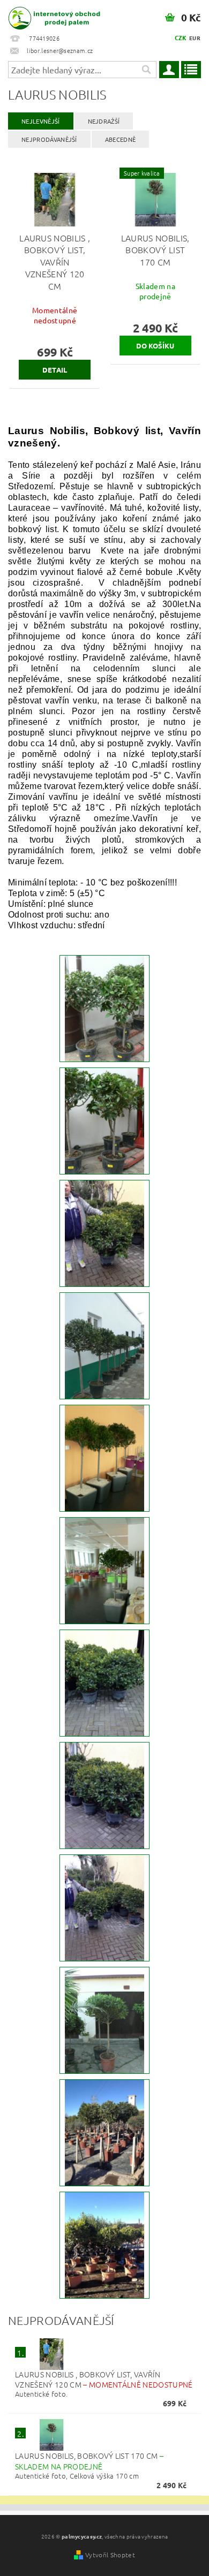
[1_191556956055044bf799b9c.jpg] (105, 1907)
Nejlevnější (41, 121)
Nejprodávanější (49, 139)
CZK (181, 37)
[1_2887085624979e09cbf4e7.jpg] (105, 1345)
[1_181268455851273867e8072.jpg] (105, 2244)
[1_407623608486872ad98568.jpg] (105, 2019)
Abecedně (121, 139)
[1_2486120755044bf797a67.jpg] (105, 1232)
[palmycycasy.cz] (52, 14)
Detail (55, 370)
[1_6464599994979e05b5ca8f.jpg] (105, 1457)
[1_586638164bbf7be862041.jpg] (105, 1007)
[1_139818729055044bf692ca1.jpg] (105, 1794)
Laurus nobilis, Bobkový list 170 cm (89, 2461)
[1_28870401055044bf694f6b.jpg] (105, 1682)
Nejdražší (104, 121)
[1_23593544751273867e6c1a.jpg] (105, 2132)
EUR (195, 38)
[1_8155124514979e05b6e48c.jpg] (105, 1570)
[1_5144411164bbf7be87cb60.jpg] (105, 1120)
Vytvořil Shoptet (110, 2555)
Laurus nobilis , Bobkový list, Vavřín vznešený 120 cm (104, 2379)
